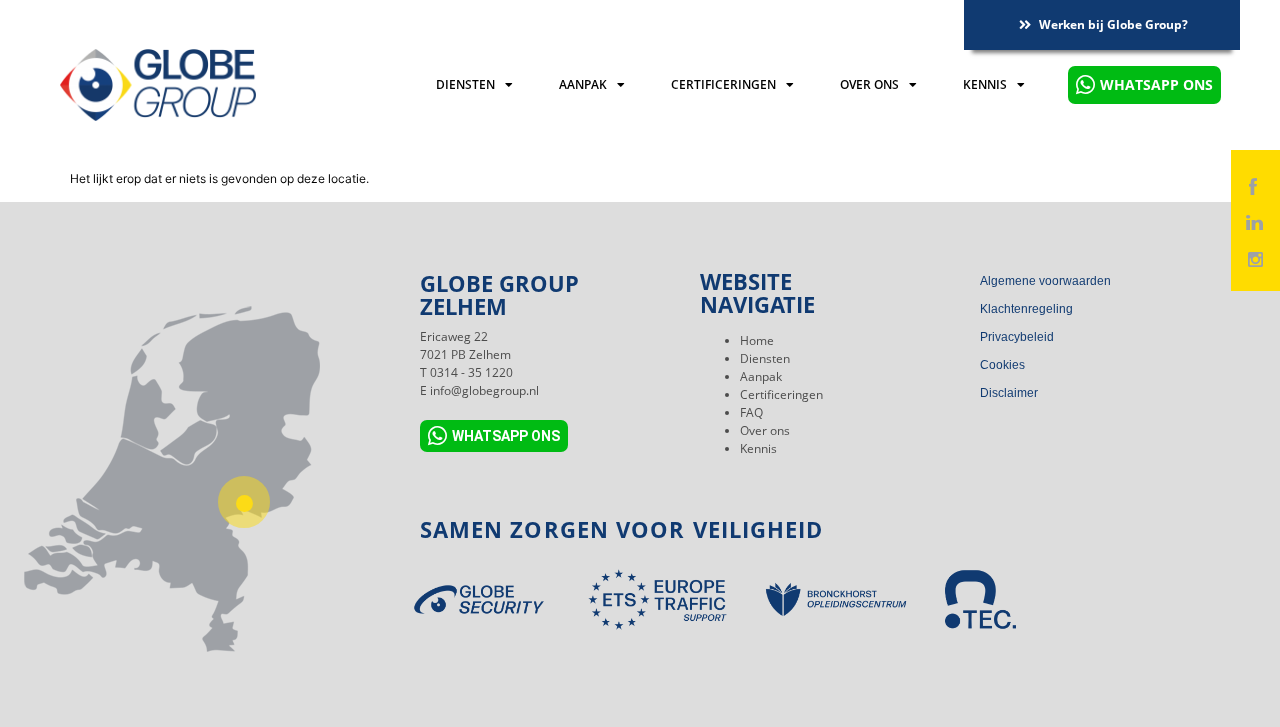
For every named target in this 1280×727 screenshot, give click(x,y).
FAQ (751, 412)
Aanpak (583, 84)
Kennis (985, 84)
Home (757, 340)
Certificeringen (723, 84)
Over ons (869, 84)
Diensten (465, 84)
